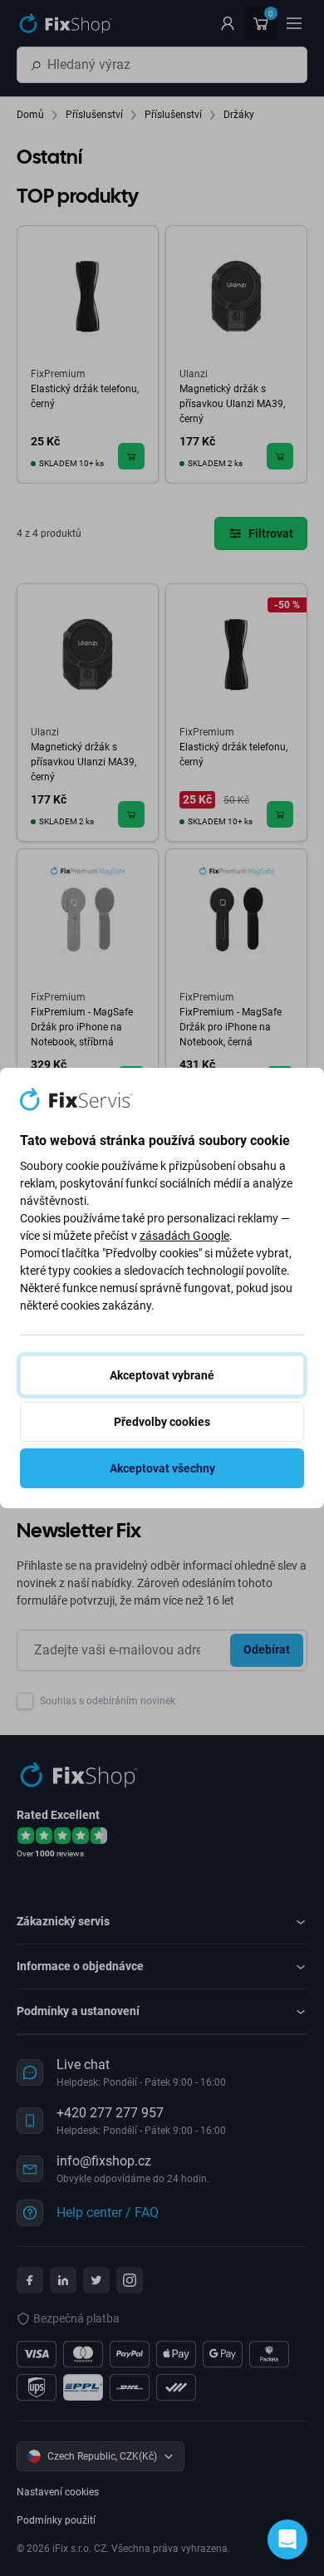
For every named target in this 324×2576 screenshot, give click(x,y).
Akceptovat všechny (162, 1468)
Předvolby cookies (162, 1422)
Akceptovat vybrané (162, 1375)
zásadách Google (184, 1236)
